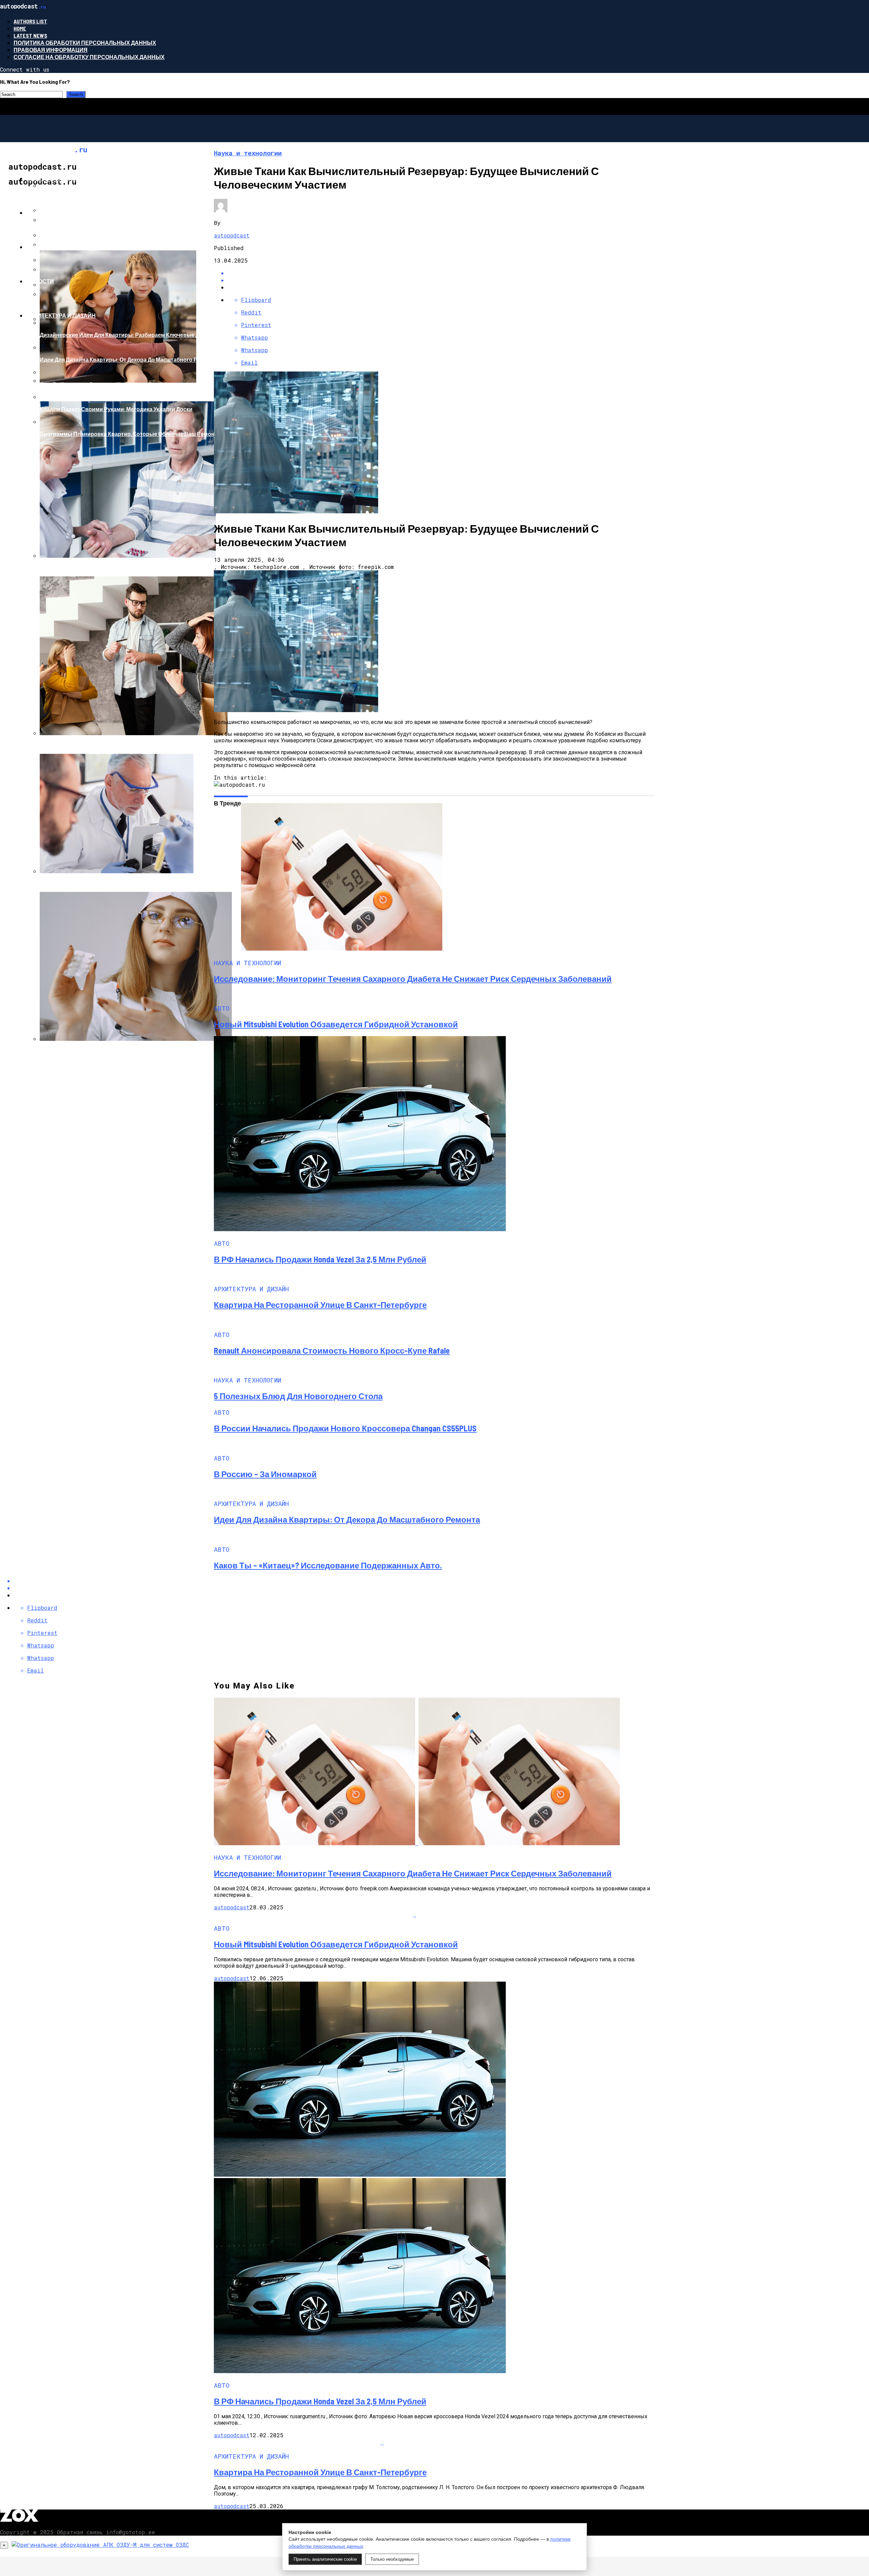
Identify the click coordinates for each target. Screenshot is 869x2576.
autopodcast (232, 235)
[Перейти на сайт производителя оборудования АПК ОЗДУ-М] (100, 2545)
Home (20, 28)
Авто (34, 213)
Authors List (30, 21)
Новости (40, 281)
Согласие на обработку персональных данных (89, 57)
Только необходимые (392, 2559)
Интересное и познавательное (76, 178)
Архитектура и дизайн (61, 315)
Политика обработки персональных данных (85, 43)
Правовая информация (51, 50)
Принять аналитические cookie (325, 2559)
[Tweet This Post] (441, 280)
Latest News (30, 35)
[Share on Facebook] (441, 273)
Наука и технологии (58, 247)
